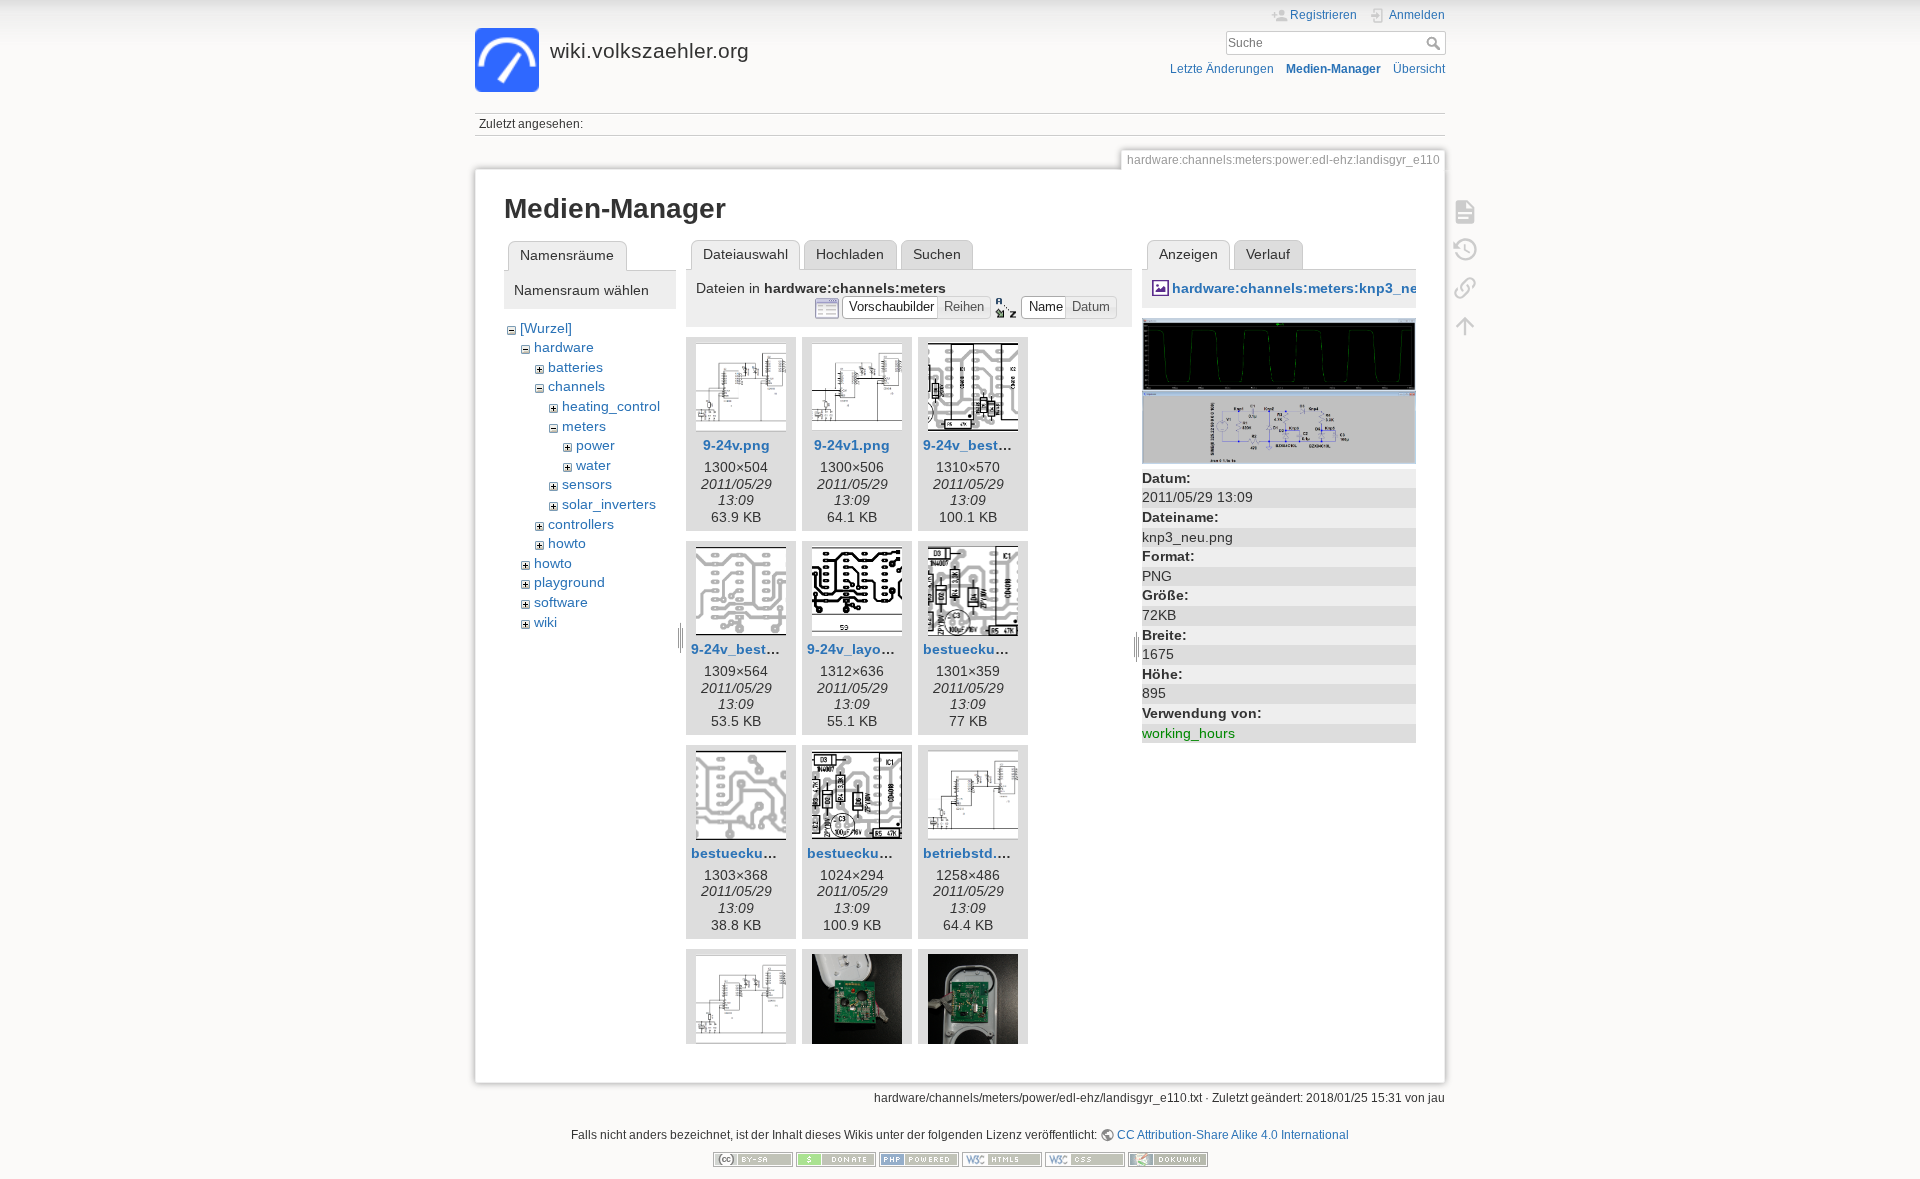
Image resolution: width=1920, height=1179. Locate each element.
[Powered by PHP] (919, 1158)
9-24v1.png (852, 445)
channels (576, 386)
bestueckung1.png (755, 853)
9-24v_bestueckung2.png (778, 649)
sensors (587, 484)
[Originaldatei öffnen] (1279, 389)
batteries (575, 367)
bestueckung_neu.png (884, 853)
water (593, 465)
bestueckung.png (983, 649)
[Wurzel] (546, 328)
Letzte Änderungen (1222, 69)
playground (569, 582)
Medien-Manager (1333, 69)
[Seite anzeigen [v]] (1465, 212)
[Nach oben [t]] (1465, 326)
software (561, 602)
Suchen (937, 254)
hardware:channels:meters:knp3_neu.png (1315, 288)
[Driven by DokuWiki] (1168, 1158)
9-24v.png (736, 445)
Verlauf (1268, 254)
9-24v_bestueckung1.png (1010, 445)
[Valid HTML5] (1002, 1158)
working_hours (1188, 733)
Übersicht (1419, 69)
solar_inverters (609, 504)
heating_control (611, 406)
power (595, 445)
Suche (1435, 43)
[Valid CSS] (1085, 1158)
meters (584, 426)
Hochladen (850, 254)
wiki (545, 622)
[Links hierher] (1465, 288)
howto (567, 543)
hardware (564, 347)
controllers (581, 524)
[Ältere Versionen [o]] (1465, 250)
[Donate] (836, 1158)
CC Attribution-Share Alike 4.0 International (1233, 1135)
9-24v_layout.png (866, 649)
